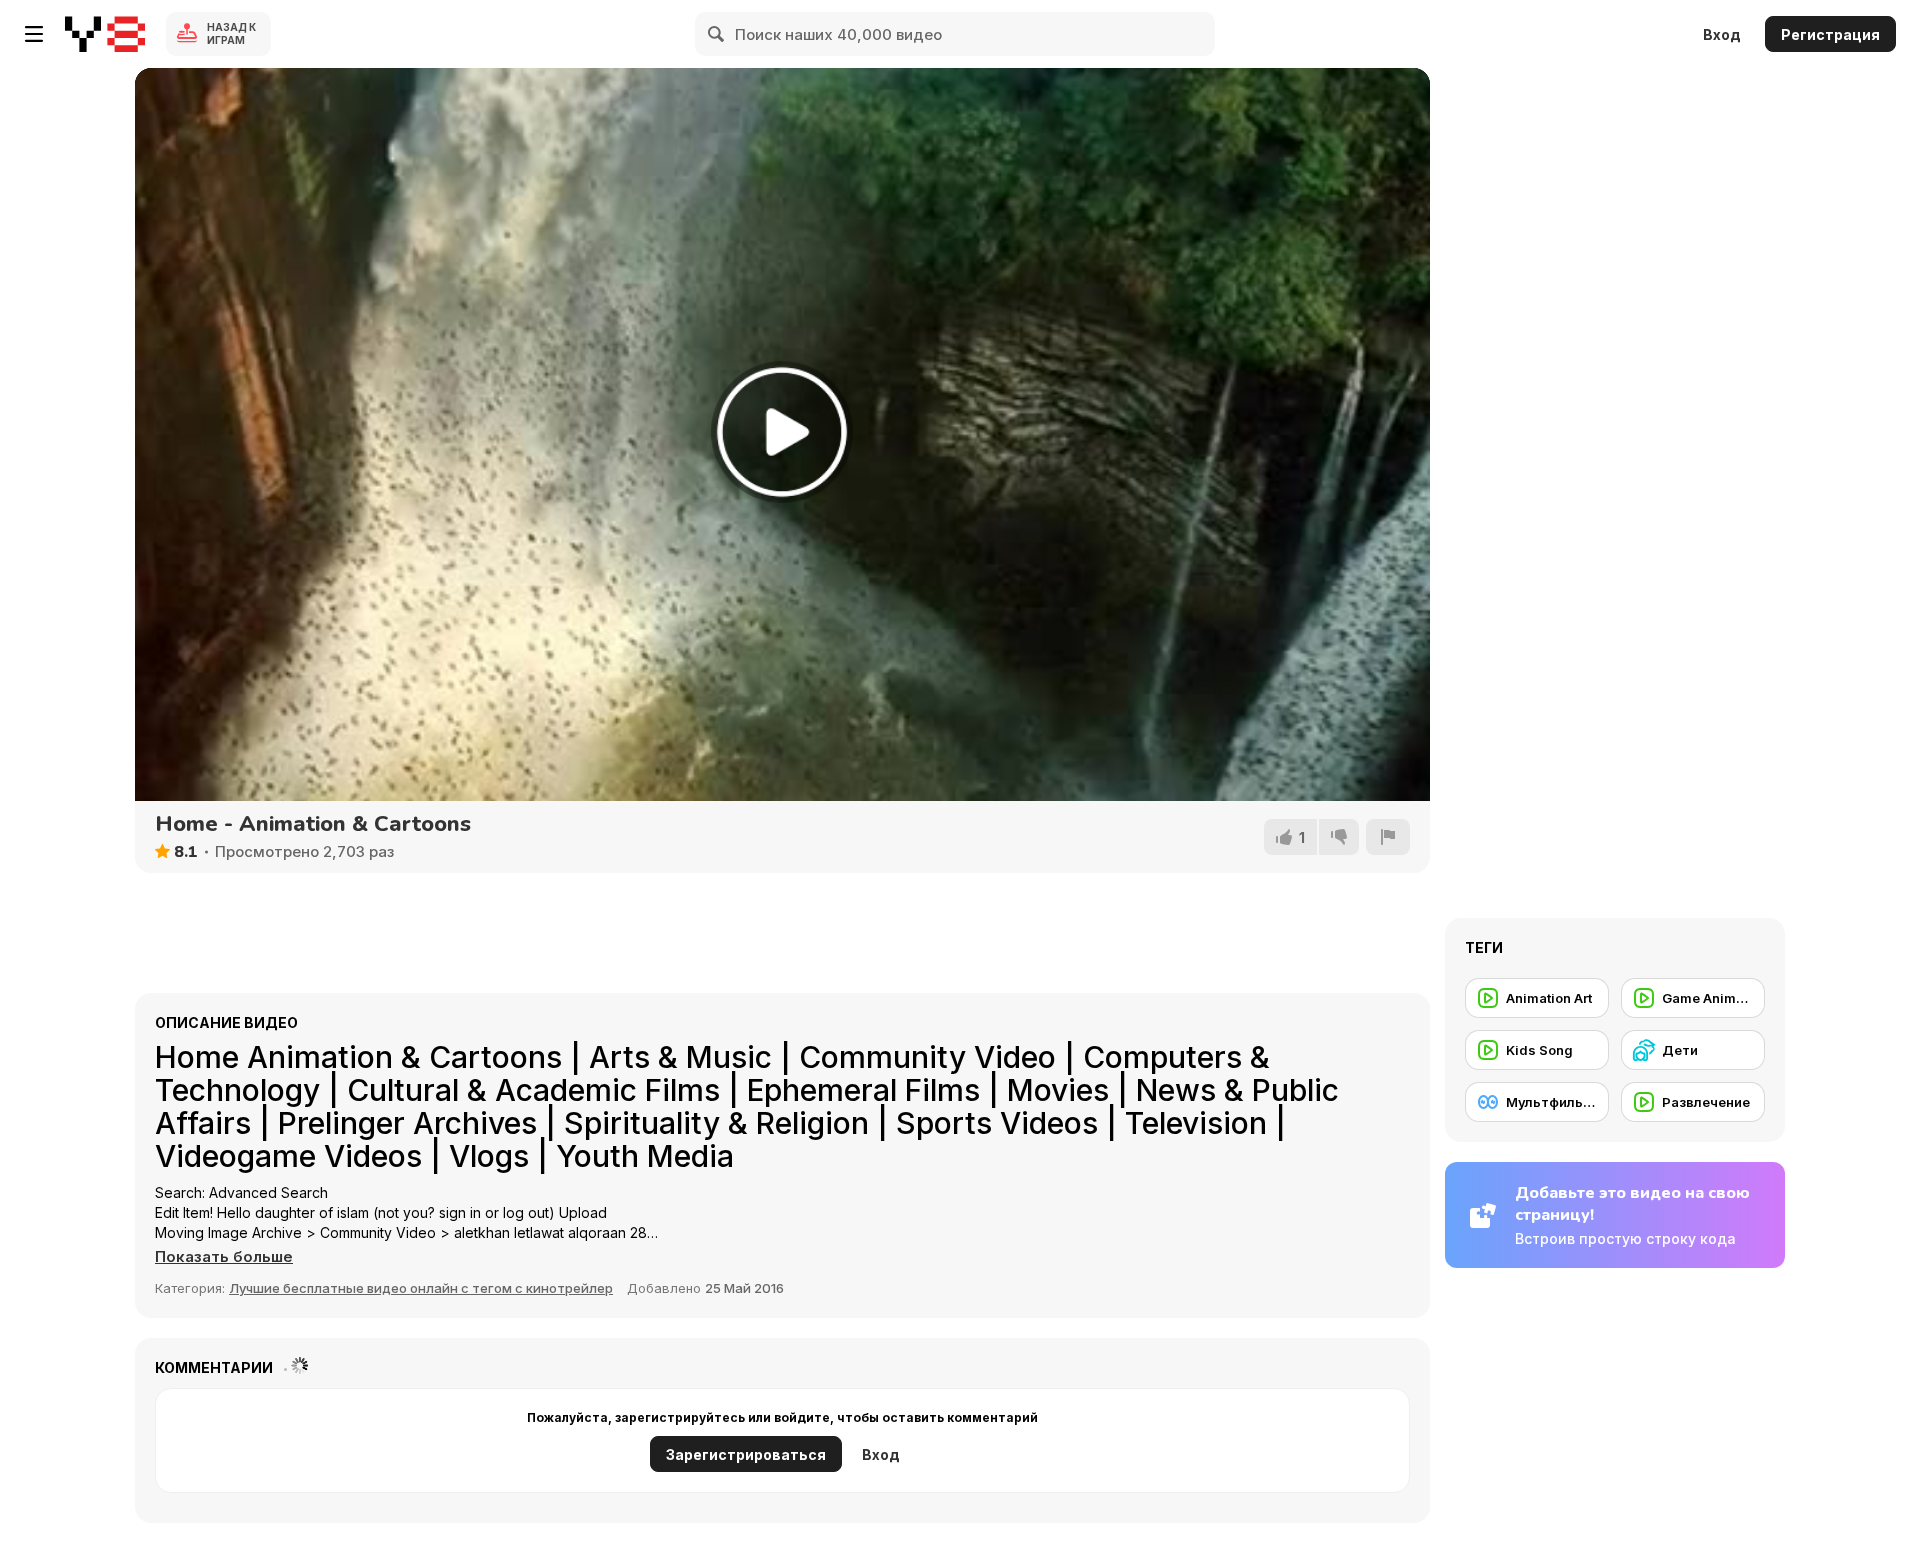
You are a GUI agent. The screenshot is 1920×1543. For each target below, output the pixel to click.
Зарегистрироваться (746, 1454)
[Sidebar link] (34, 34)
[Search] (717, 34)
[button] (224, 1257)
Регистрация (1830, 34)
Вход (1722, 34)
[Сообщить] (1388, 837)
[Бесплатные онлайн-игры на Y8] (105, 34)
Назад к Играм (231, 33)
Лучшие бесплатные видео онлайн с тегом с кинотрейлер (421, 1288)
